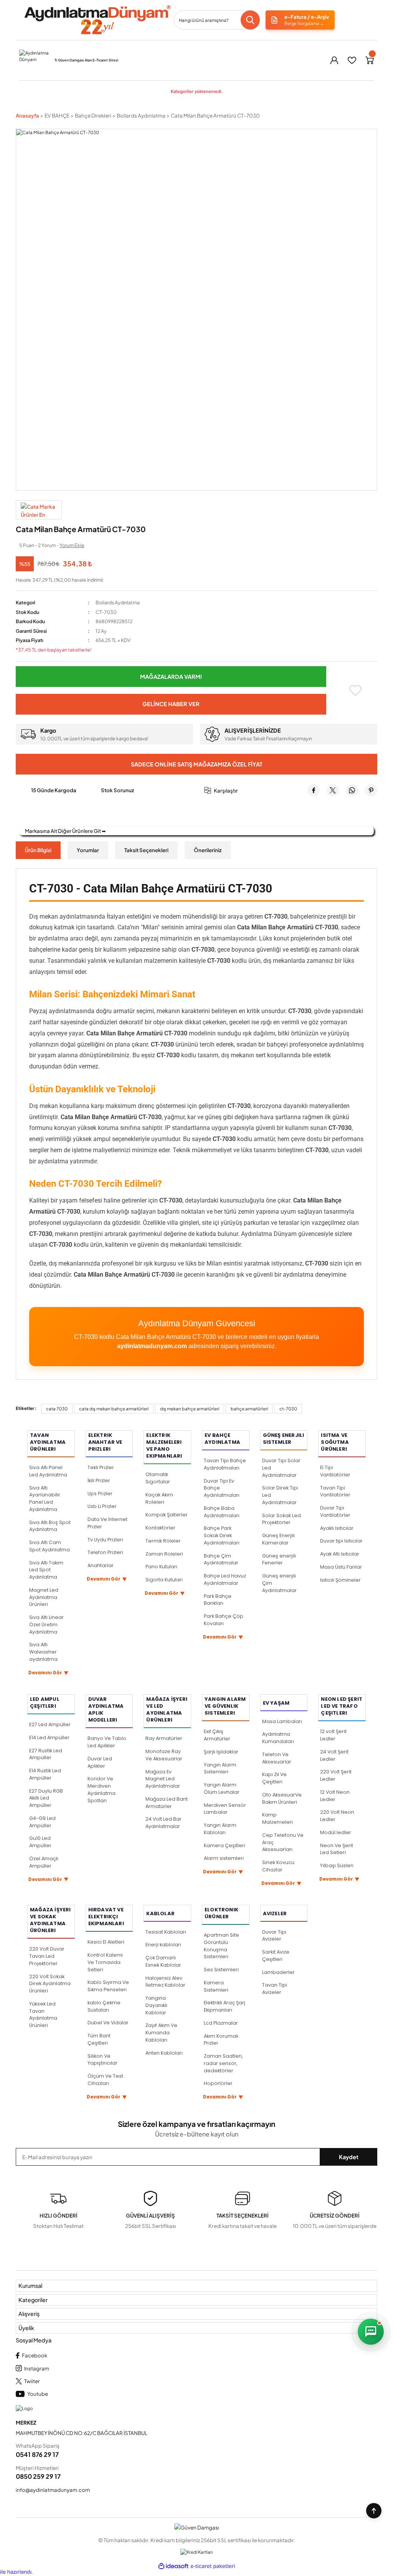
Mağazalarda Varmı (171, 677)
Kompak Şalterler (167, 1515)
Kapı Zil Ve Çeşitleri (274, 1778)
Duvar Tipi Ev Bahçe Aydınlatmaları (222, 1488)
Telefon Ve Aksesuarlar (277, 1758)
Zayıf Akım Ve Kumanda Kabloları (161, 2033)
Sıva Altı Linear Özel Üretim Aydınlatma (46, 1625)
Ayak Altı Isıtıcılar (340, 1554)
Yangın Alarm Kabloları (220, 1829)
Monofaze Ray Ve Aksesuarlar (164, 1755)
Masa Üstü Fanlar (341, 1567)
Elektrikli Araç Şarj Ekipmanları (225, 2006)
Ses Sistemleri (221, 1970)
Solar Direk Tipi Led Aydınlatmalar (280, 1495)
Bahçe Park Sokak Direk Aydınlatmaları (222, 1535)
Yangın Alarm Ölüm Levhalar (222, 1788)
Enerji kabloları (163, 1945)
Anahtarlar (101, 1565)
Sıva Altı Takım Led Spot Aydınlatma (46, 1570)
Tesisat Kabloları (166, 1932)
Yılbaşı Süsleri (337, 1865)
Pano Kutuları (161, 1567)
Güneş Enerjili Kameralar (278, 1539)
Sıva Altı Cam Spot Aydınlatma (50, 1546)
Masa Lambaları (282, 1721)
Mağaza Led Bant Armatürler (167, 1803)
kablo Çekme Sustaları (104, 2006)
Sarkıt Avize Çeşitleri (276, 1956)
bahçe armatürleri (249, 1409)
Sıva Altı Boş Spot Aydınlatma (50, 1526)
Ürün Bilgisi (38, 850)
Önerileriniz (208, 850)
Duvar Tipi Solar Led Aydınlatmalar (281, 1468)
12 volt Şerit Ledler (333, 1735)
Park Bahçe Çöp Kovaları (224, 1620)
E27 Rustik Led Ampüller (46, 1754)
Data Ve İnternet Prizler (107, 1523)
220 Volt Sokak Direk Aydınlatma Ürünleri (50, 1984)
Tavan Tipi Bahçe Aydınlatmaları (225, 1464)
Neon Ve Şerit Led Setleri (337, 1849)
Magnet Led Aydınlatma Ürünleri (44, 1597)
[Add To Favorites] (355, 690)
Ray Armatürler (164, 1738)
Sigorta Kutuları (164, 1580)
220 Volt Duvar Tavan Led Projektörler (47, 1956)
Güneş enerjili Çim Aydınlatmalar (279, 1583)
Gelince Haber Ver (171, 704)
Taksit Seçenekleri (146, 850)
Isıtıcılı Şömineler (340, 1580)
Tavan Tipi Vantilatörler (335, 1491)
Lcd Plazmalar (221, 2023)
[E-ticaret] (213, 2567)
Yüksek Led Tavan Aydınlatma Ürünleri (43, 2015)
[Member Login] (334, 60)
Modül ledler (336, 1832)
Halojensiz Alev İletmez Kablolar (165, 1982)
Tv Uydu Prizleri (105, 1540)
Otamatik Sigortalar (158, 1478)
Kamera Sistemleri (216, 1986)
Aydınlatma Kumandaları (278, 1738)
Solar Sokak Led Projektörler (282, 1519)
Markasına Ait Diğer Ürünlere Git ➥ (65, 831)
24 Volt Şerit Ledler (334, 1755)
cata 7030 (57, 1409)
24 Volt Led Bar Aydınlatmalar (163, 1823)
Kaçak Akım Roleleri (159, 1498)
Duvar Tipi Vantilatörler (335, 1511)
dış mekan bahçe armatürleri (190, 1409)
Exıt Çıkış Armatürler (217, 1735)
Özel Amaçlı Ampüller (44, 1862)
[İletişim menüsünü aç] (371, 2332)
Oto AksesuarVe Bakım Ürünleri (282, 1798)
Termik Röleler (163, 1541)
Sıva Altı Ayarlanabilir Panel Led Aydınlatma (45, 1499)
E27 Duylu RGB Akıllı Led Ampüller (46, 1798)
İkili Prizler (99, 1480)
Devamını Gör (49, 1673)
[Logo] (97, 20)
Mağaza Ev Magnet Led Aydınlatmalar (163, 1779)
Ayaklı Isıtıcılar (337, 1528)
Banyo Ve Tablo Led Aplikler (107, 1742)
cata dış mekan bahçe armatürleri (114, 1409)
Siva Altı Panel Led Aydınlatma (48, 1471)
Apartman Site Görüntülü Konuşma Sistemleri (221, 1946)
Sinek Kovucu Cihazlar (278, 1866)
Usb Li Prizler (102, 1506)
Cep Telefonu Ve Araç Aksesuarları (283, 1842)
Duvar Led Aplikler (100, 1762)
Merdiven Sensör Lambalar (225, 1809)
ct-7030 (288, 1409)
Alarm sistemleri (224, 1858)
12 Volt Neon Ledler (335, 1796)
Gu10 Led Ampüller (40, 1842)
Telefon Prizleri (105, 1552)
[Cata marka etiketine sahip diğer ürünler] (39, 510)
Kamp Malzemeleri (277, 1818)
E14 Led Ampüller (49, 1738)
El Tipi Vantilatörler (335, 1471)
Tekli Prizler (101, 1467)
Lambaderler (278, 1972)
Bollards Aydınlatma (118, 602)
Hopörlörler (218, 2083)
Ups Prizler (100, 1494)
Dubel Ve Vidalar (108, 2023)
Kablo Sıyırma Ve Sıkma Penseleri (108, 1986)
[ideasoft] (173, 2566)
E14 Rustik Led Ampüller (45, 1774)
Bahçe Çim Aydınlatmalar (221, 1559)
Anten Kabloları (164, 2053)
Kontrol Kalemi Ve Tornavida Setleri (105, 1962)
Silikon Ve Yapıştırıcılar (102, 2060)
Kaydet (349, 2157)
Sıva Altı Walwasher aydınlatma (43, 1652)
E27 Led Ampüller (50, 1724)
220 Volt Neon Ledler (337, 1816)
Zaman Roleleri (164, 1554)
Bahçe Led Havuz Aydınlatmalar (225, 1579)
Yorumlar (88, 850)
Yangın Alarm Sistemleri (220, 1768)
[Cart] (370, 60)
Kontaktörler (160, 1528)
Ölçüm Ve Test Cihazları (105, 2080)
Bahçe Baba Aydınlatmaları (222, 1512)
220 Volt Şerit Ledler (336, 1775)
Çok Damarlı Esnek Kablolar (163, 1961)
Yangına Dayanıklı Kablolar (156, 2005)
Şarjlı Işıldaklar (221, 1752)
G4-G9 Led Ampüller (42, 1822)
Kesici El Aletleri (106, 1942)
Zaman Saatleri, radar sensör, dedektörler (223, 2063)
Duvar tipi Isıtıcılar (341, 1541)
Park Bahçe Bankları (218, 1600)
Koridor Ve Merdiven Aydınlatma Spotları (102, 1789)
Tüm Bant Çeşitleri (99, 2039)
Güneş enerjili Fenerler (279, 1559)
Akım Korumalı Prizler (221, 2040)
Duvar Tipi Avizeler (274, 1936)
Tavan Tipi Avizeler (275, 1989)
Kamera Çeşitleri (225, 1845)
